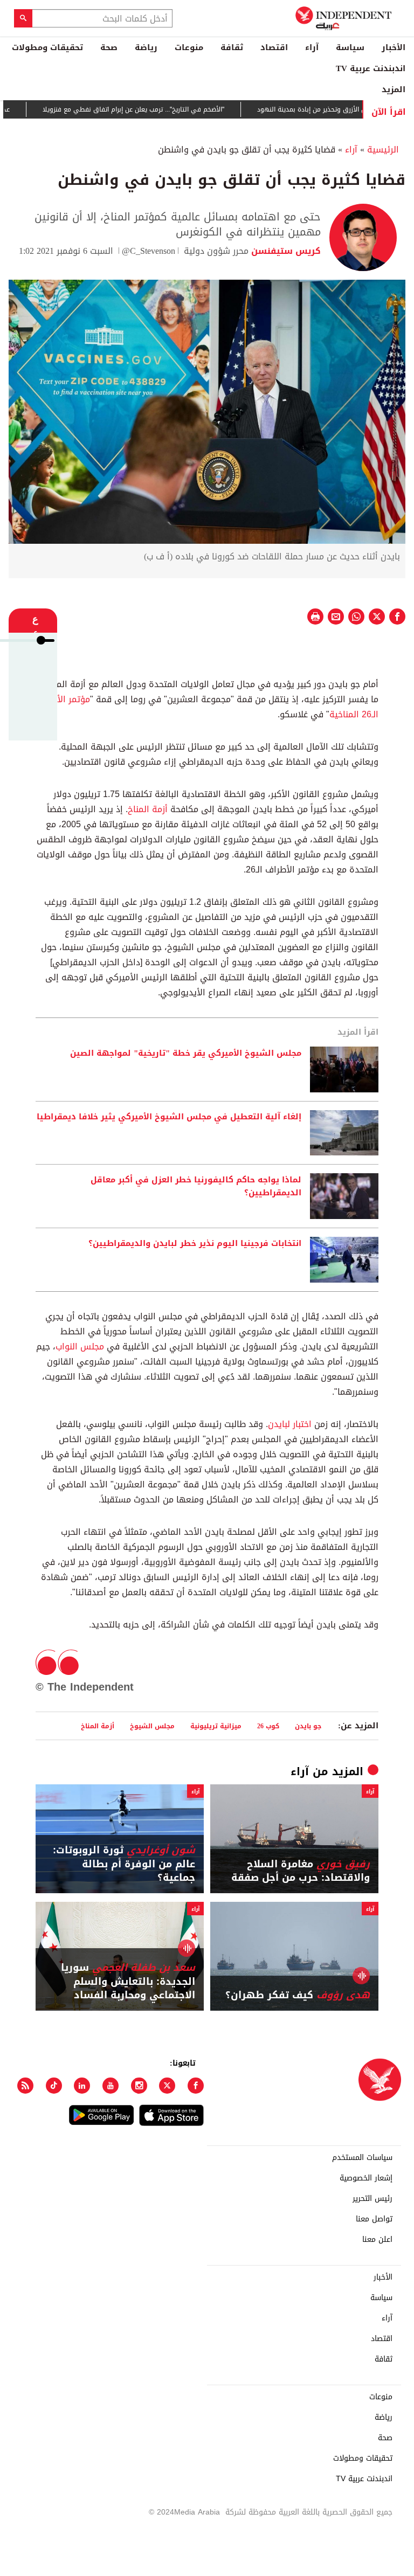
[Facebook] (196, 2086)
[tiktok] (54, 2086)
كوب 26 (268, 1726)
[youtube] (111, 2086)
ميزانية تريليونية (216, 1726)
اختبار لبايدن (291, 1424)
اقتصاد (274, 47)
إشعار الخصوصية (366, 2178)
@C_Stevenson (149, 251)
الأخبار (394, 47)
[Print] (315, 617)
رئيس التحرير (372, 2199)
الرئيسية (383, 150)
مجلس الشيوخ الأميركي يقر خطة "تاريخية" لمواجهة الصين (186, 1054)
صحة (109, 47)
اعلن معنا (377, 2240)
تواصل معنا (374, 2219)
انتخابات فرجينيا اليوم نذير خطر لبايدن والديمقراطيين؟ (195, 1244)
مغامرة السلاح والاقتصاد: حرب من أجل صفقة (301, 1871)
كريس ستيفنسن (285, 251)
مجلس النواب (80, 1346)
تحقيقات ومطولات (47, 47)
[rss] (25, 2086)
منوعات (189, 47)
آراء (312, 47)
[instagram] (139, 2086)
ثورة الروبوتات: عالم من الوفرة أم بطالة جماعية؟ (124, 1864)
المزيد (394, 89)
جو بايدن (308, 1726)
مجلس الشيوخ (152, 1726)
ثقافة (232, 47)
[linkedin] (82, 2086)
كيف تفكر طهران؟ (298, 1995)
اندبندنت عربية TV (371, 68)
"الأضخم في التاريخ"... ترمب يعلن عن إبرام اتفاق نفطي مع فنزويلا (168, 109)
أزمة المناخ (148, 809)
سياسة (350, 47)
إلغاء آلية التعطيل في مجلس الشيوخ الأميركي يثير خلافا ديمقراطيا (169, 1117)
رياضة (146, 47)
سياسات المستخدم (362, 2158)
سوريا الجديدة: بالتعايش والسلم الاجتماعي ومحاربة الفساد (128, 1982)
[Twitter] (167, 2086)
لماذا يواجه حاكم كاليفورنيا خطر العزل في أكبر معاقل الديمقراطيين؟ (196, 1187)
